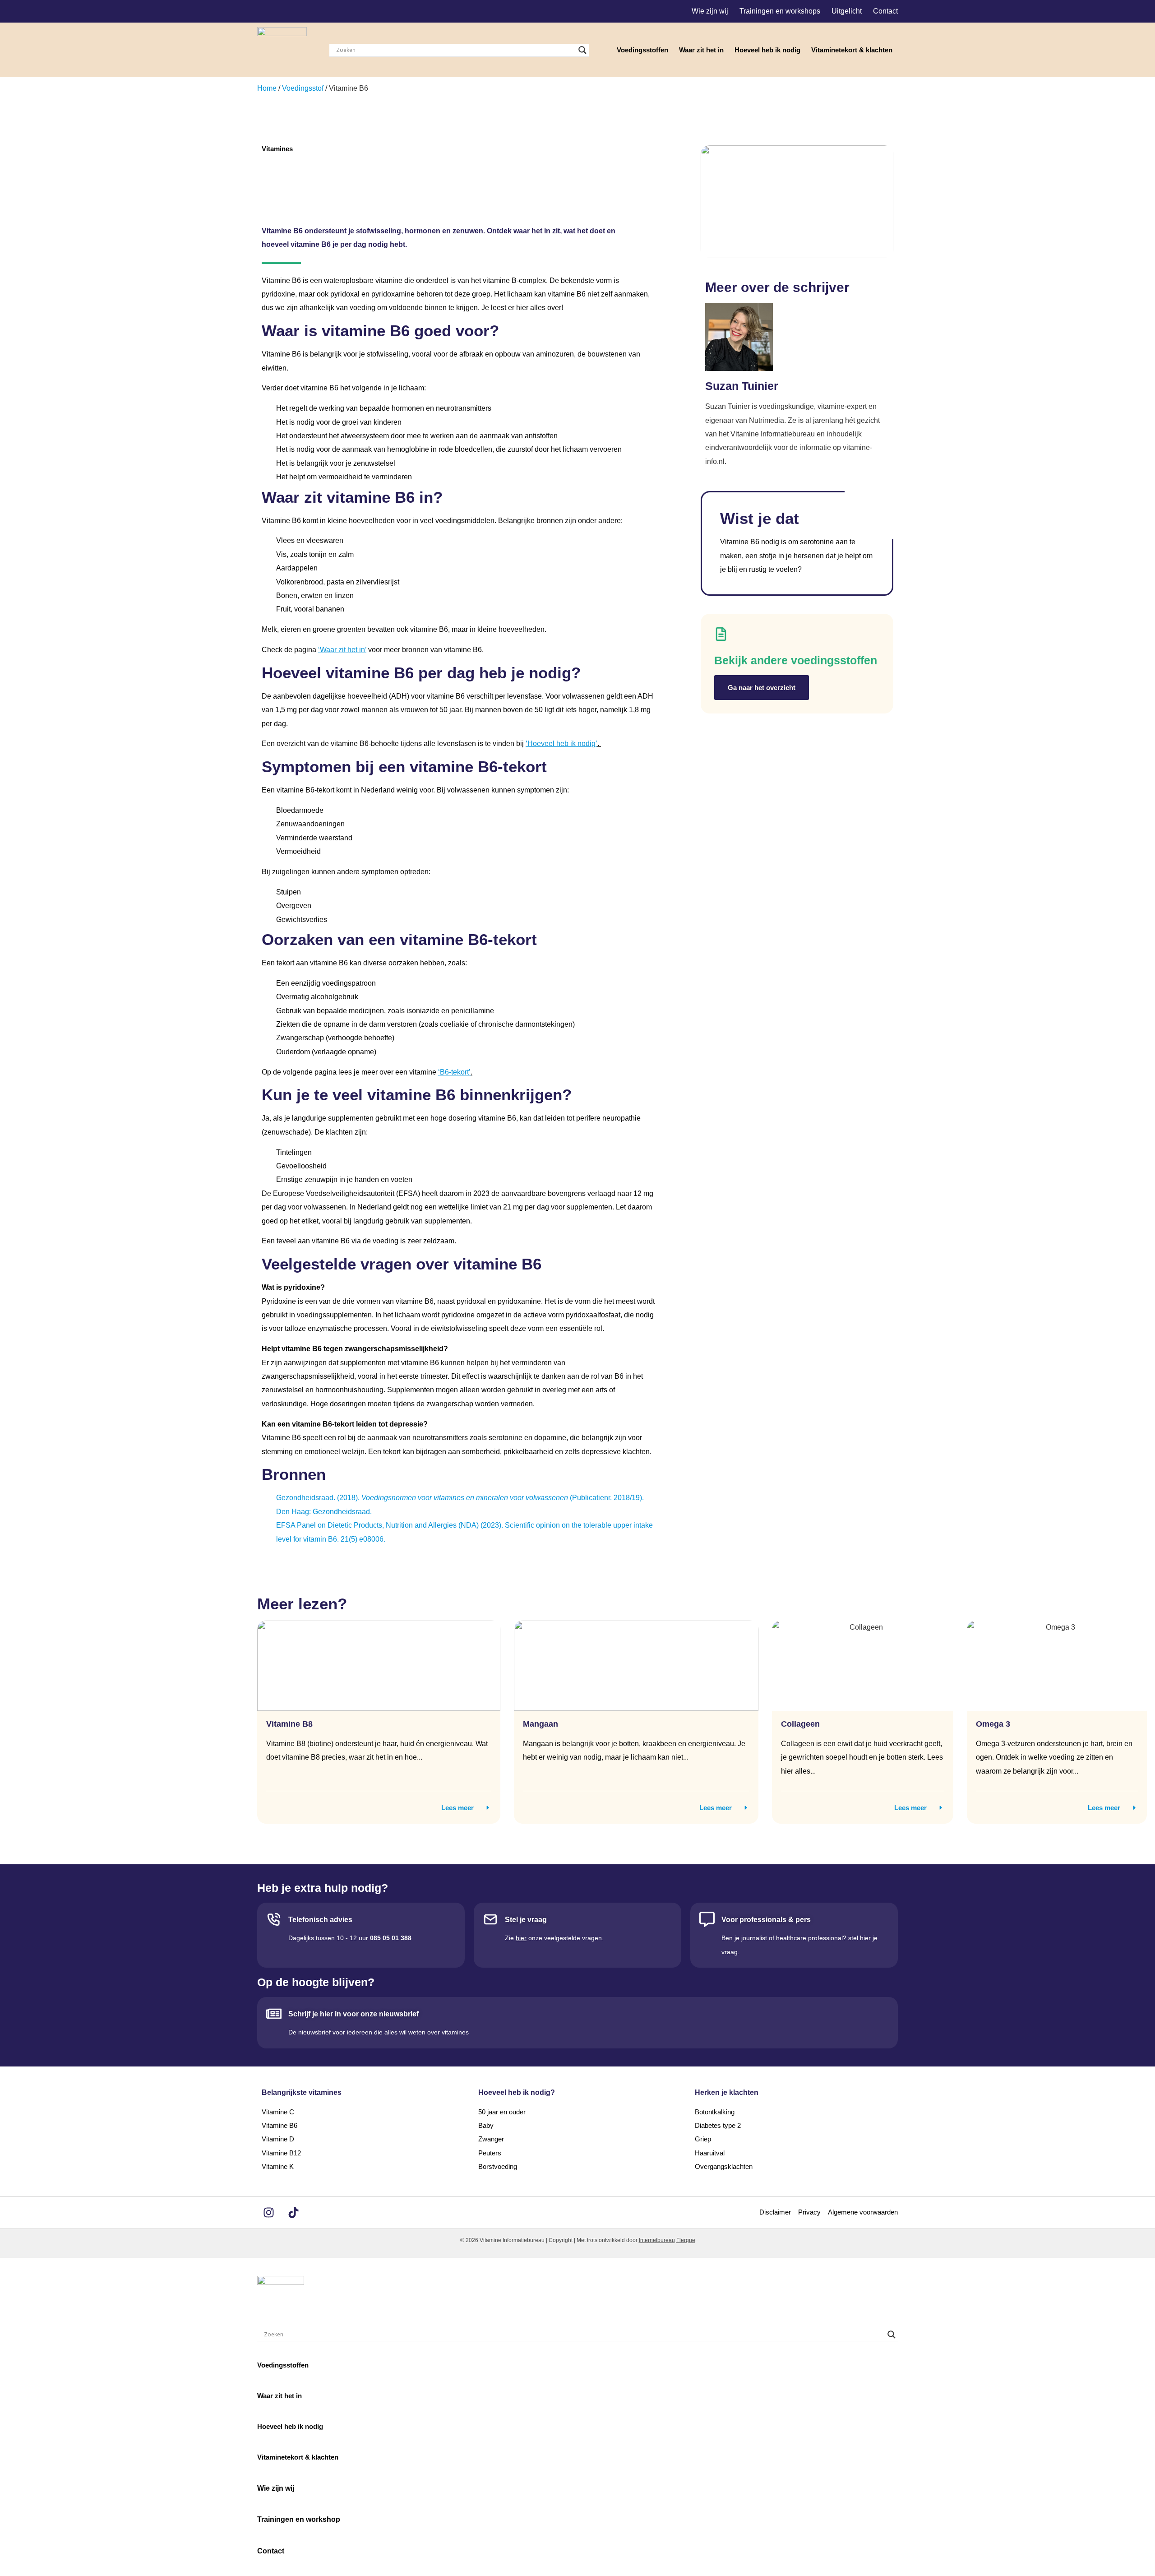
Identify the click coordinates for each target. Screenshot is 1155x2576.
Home (267, 88)
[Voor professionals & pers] (707, 1919)
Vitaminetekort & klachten (852, 50)
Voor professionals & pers (766, 1920)
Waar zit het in (701, 50)
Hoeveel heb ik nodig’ (562, 744)
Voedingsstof (303, 88)
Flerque (686, 2240)
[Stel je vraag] (490, 1919)
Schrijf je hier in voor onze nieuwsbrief (353, 2014)
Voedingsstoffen (642, 50)
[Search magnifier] (582, 50)
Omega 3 (993, 1724)
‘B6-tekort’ (454, 1072)
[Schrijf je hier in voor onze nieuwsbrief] (274, 2014)
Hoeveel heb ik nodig (767, 50)
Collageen (800, 1724)
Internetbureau (657, 2240)
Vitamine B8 (289, 1724)
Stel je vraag (526, 1920)
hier (521, 1938)
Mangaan (541, 1724)
